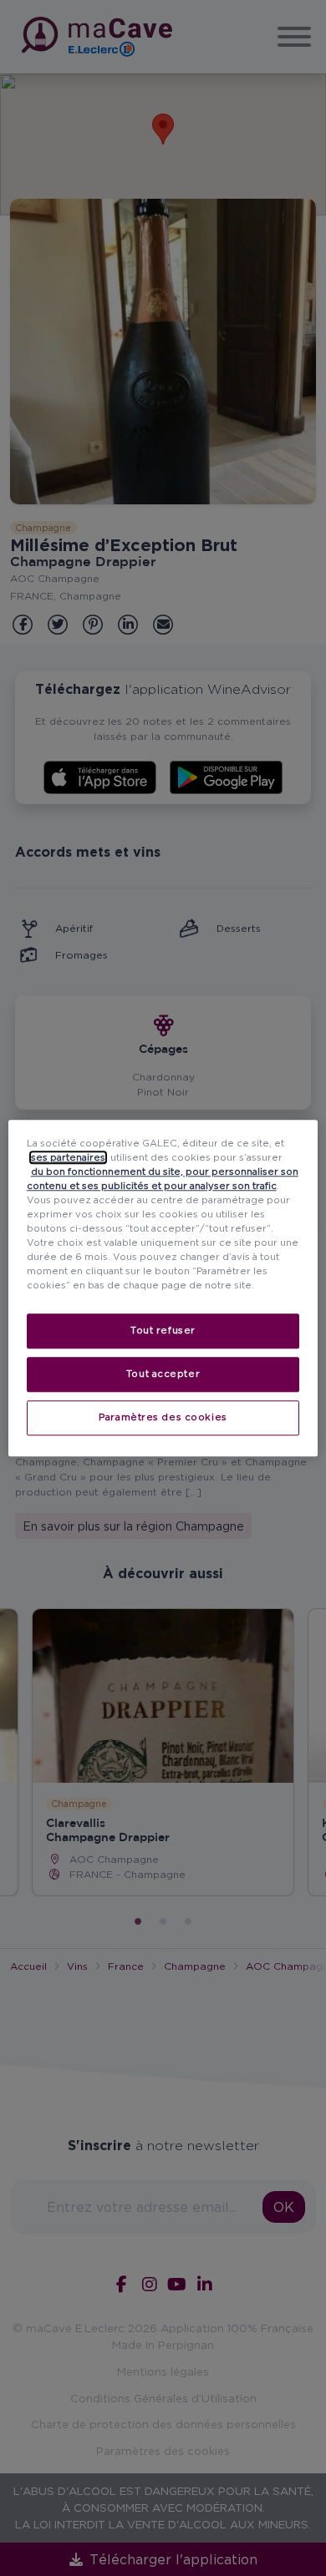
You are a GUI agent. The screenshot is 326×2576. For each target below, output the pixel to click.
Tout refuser (163, 1330)
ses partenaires (68, 1157)
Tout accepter (163, 1374)
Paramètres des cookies (163, 1417)
